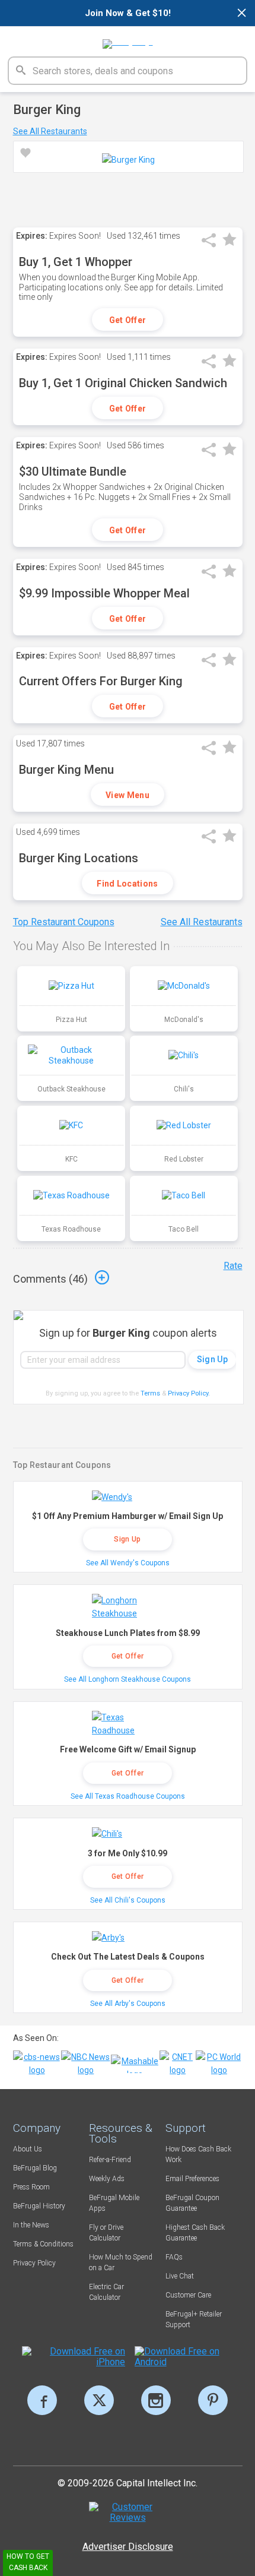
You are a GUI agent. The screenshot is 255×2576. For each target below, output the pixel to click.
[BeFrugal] (128, 40)
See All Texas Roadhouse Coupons (128, 1796)
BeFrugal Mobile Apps (114, 2203)
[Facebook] (42, 2400)
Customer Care (188, 2295)
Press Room (31, 2187)
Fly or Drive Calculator (106, 2233)
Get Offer (128, 320)
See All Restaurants (50, 131)
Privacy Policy (189, 1393)
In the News (31, 2225)
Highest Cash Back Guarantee (195, 2233)
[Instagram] (156, 2400)
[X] (99, 2400)
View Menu (128, 795)
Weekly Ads (107, 2179)
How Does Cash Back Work (198, 2154)
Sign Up (127, 1539)
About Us (28, 2149)
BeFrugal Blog (35, 2168)
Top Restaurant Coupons (64, 922)
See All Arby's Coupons (128, 2004)
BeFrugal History (39, 2206)
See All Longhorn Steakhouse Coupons (128, 1679)
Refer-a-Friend (110, 2160)
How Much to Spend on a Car (121, 2262)
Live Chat (180, 2276)
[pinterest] (213, 2400)
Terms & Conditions (43, 2244)
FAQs (174, 2257)
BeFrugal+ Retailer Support (194, 2319)
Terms (150, 1393)
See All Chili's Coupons (128, 1900)
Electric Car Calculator (106, 2292)
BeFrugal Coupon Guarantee (192, 2203)
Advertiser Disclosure (128, 2547)
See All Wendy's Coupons (128, 1563)
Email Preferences (192, 2179)
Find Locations (127, 884)
